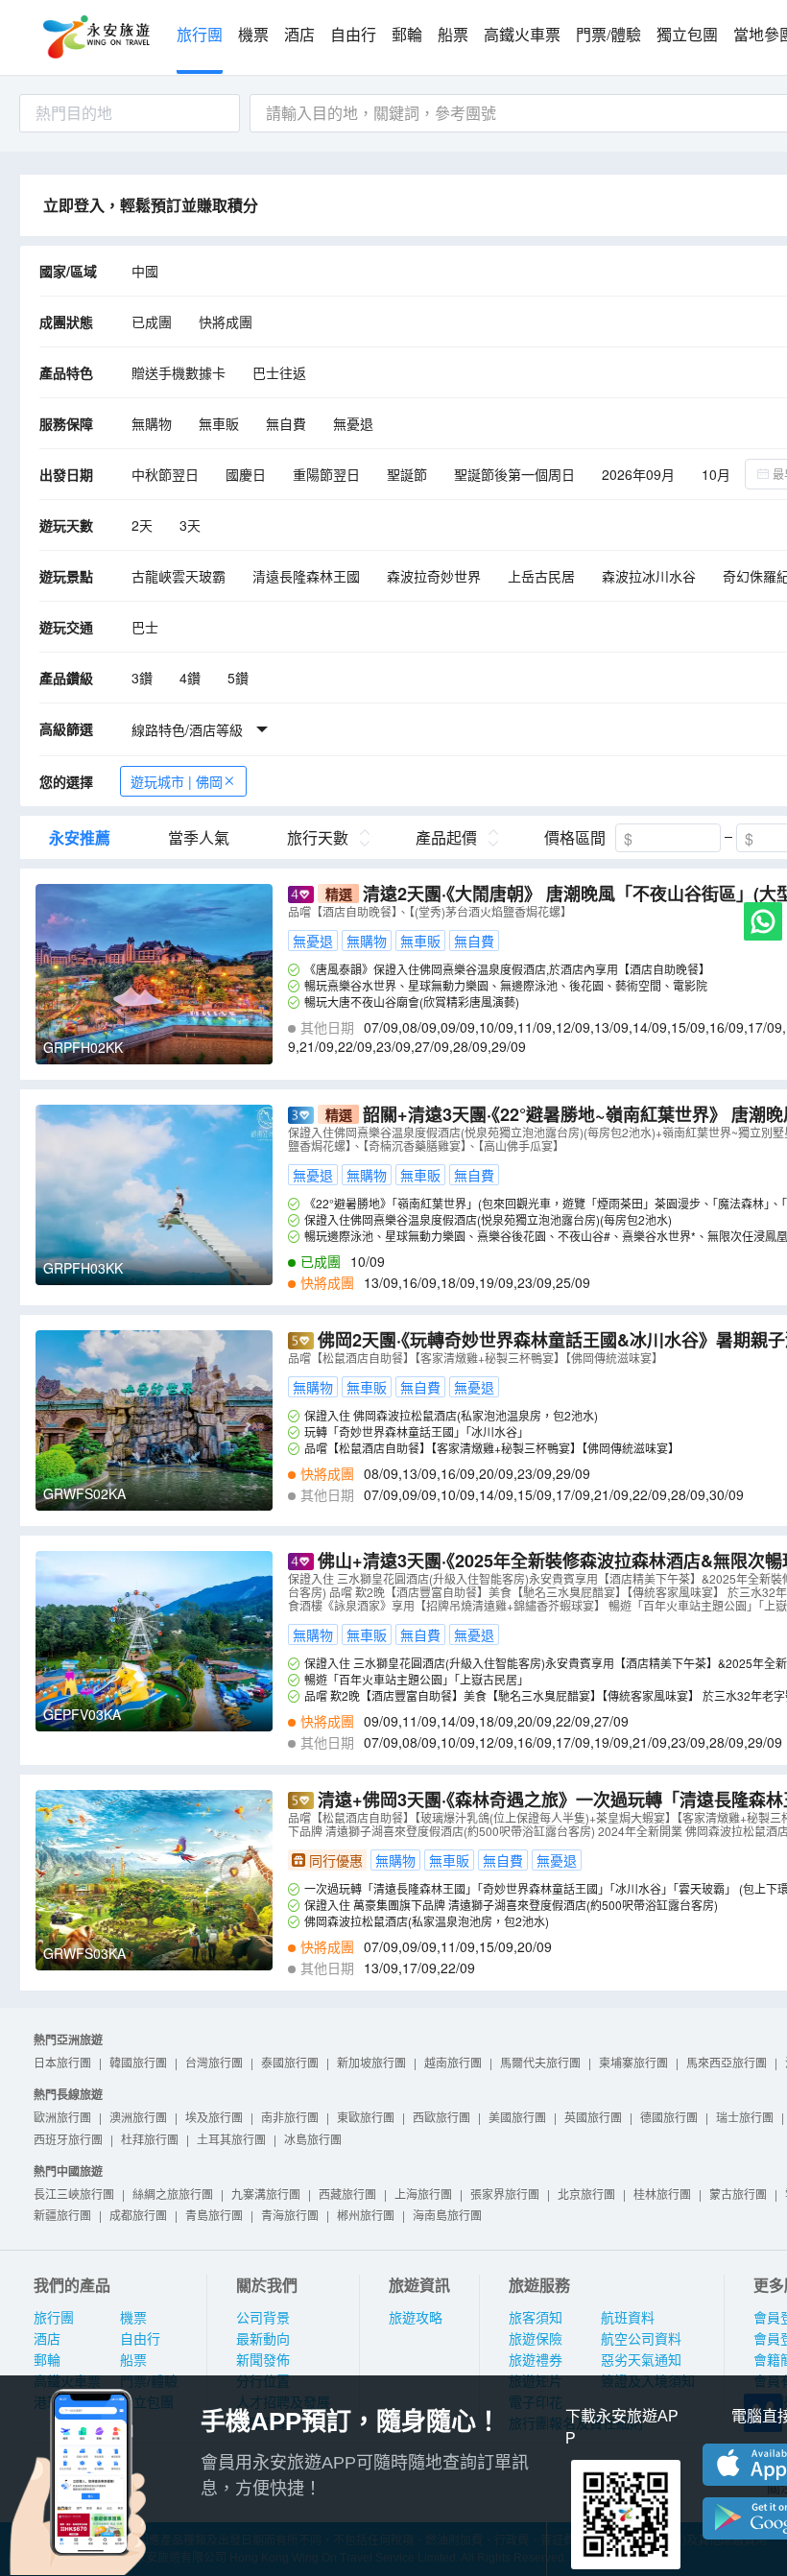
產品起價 (446, 838)
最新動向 (263, 2339)
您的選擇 (66, 781)
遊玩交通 (66, 627)
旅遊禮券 (536, 2360)
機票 (253, 35)
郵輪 (407, 35)
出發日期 (66, 474)
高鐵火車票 (522, 35)
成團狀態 (66, 322)
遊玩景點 (66, 576)
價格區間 (575, 838)
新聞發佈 (263, 2360)
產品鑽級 (66, 678)
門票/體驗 (608, 35)
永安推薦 (80, 838)
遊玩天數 (66, 525)
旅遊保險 (536, 2339)
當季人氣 (199, 838)
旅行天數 (318, 838)
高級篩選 (66, 728)
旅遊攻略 (416, 2318)
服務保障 (66, 423)
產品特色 (66, 372)
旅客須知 (536, 2318)
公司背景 (263, 2318)
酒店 (299, 35)
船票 (453, 35)
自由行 (353, 35)
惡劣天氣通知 (641, 2360)
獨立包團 (687, 35)
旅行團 (200, 35)
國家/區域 (68, 271)
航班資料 (628, 2318)
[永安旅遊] (95, 37)
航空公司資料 (641, 2339)
